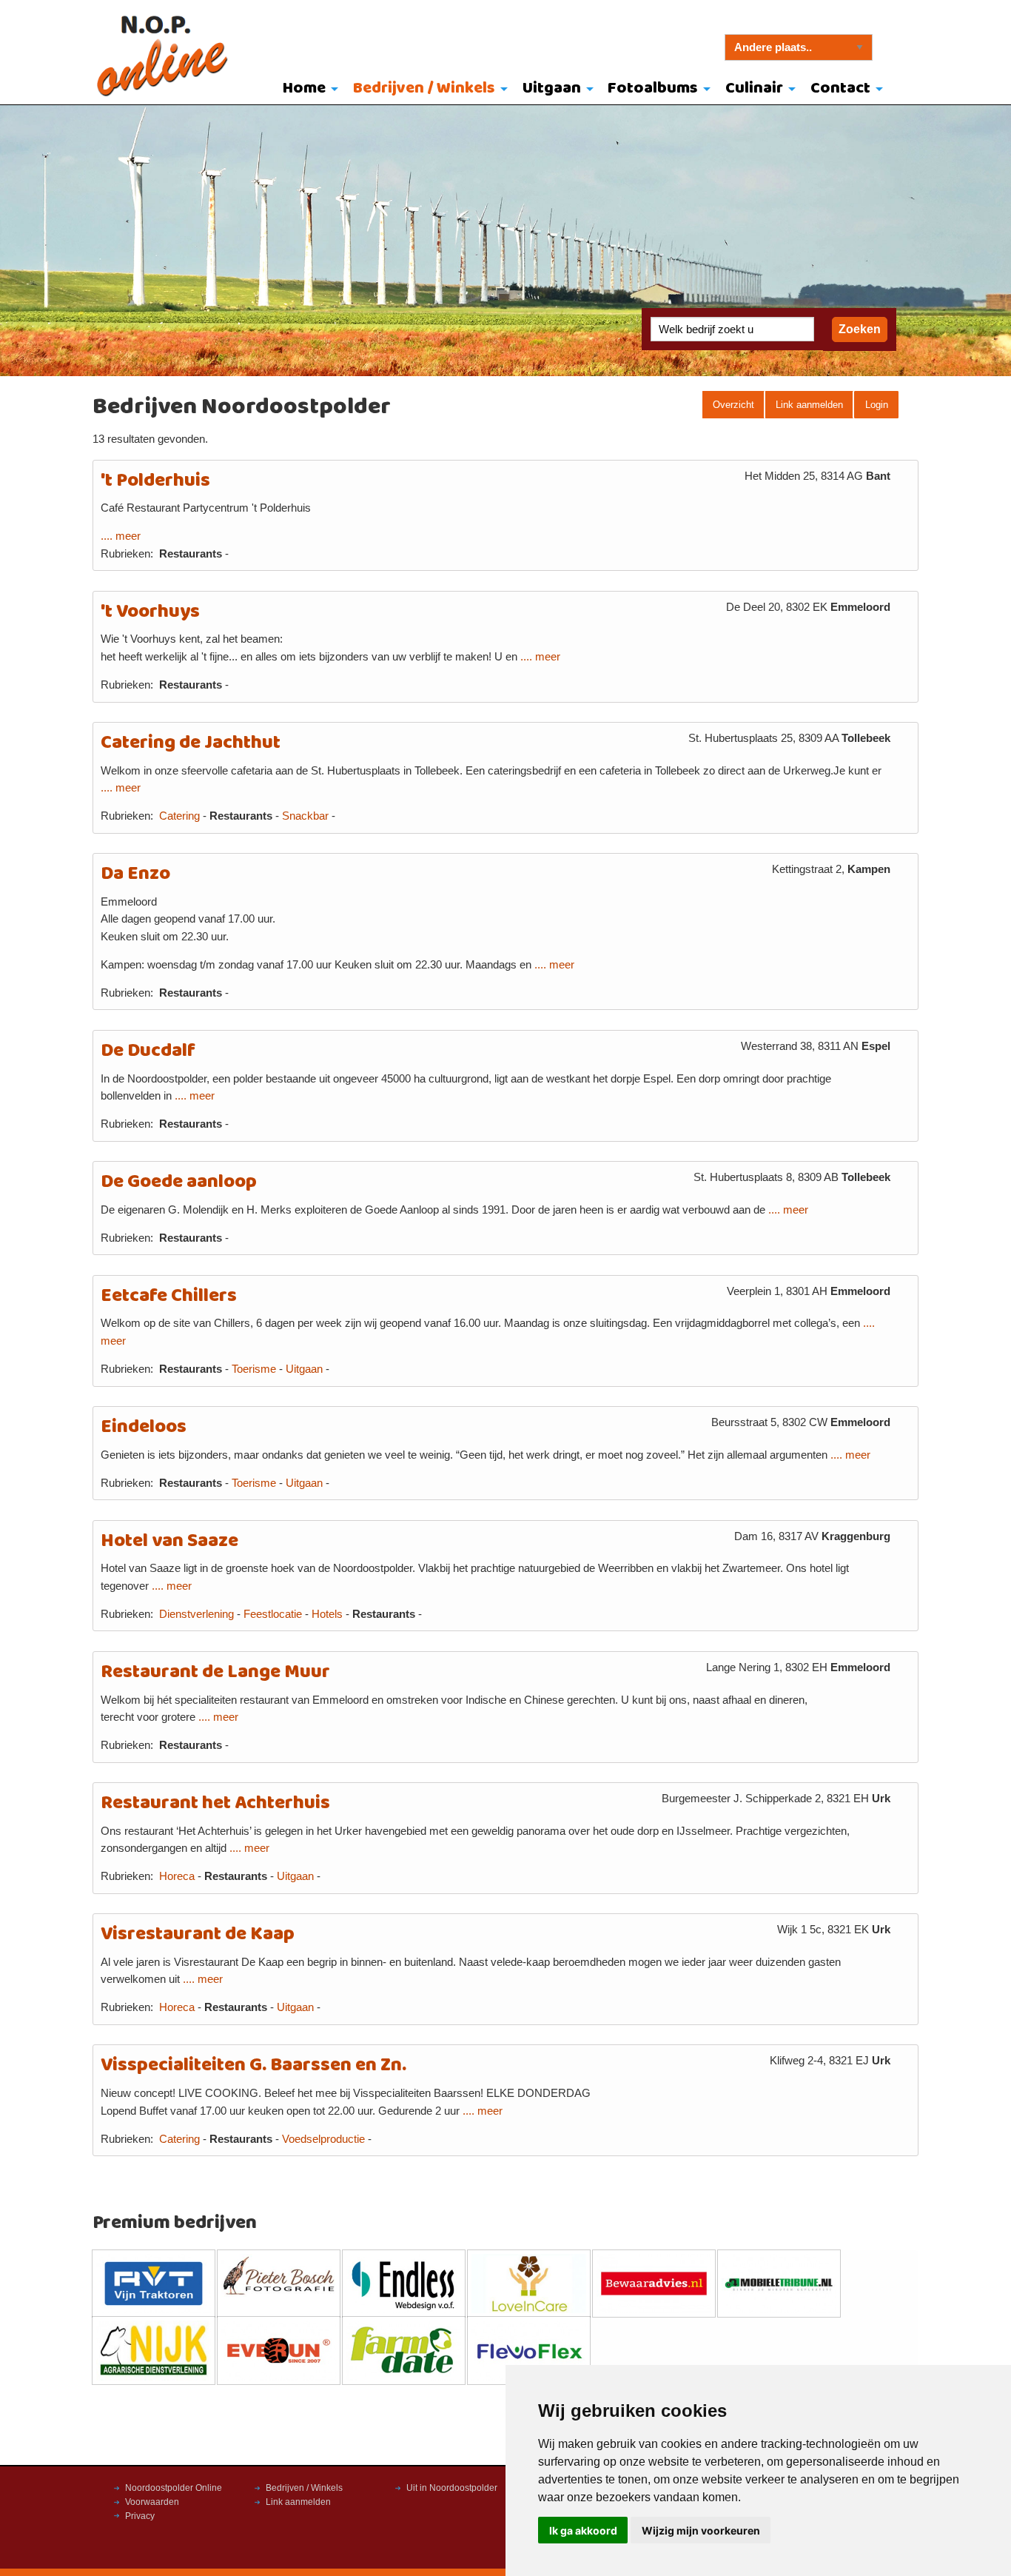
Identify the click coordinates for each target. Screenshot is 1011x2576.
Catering (179, 816)
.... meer (121, 536)
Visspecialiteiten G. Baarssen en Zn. (253, 2065)
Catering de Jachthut (191, 743)
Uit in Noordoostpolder (452, 2488)
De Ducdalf (148, 1051)
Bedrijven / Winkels (424, 88)
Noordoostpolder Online (174, 2488)
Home (304, 88)
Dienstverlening (197, 1614)
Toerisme (254, 1369)
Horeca (177, 1876)
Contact (840, 88)
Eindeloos (144, 1427)
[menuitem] (308, 90)
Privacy (140, 2516)
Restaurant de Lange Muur (215, 1672)
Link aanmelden (809, 405)
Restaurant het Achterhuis (215, 1803)
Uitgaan (552, 88)
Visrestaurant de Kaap (198, 1934)
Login (877, 405)
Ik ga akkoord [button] (583, 2530)
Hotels (327, 1614)
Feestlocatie (273, 1614)
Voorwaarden (152, 2502)
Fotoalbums (653, 88)
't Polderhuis (155, 481)
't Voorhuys (150, 612)
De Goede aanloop (179, 1182)
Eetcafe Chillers (169, 1296)
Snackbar (305, 816)
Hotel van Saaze (169, 1541)
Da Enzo (135, 874)
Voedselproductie (323, 2139)
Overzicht (733, 405)
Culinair (754, 88)
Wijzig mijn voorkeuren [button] (701, 2530)
